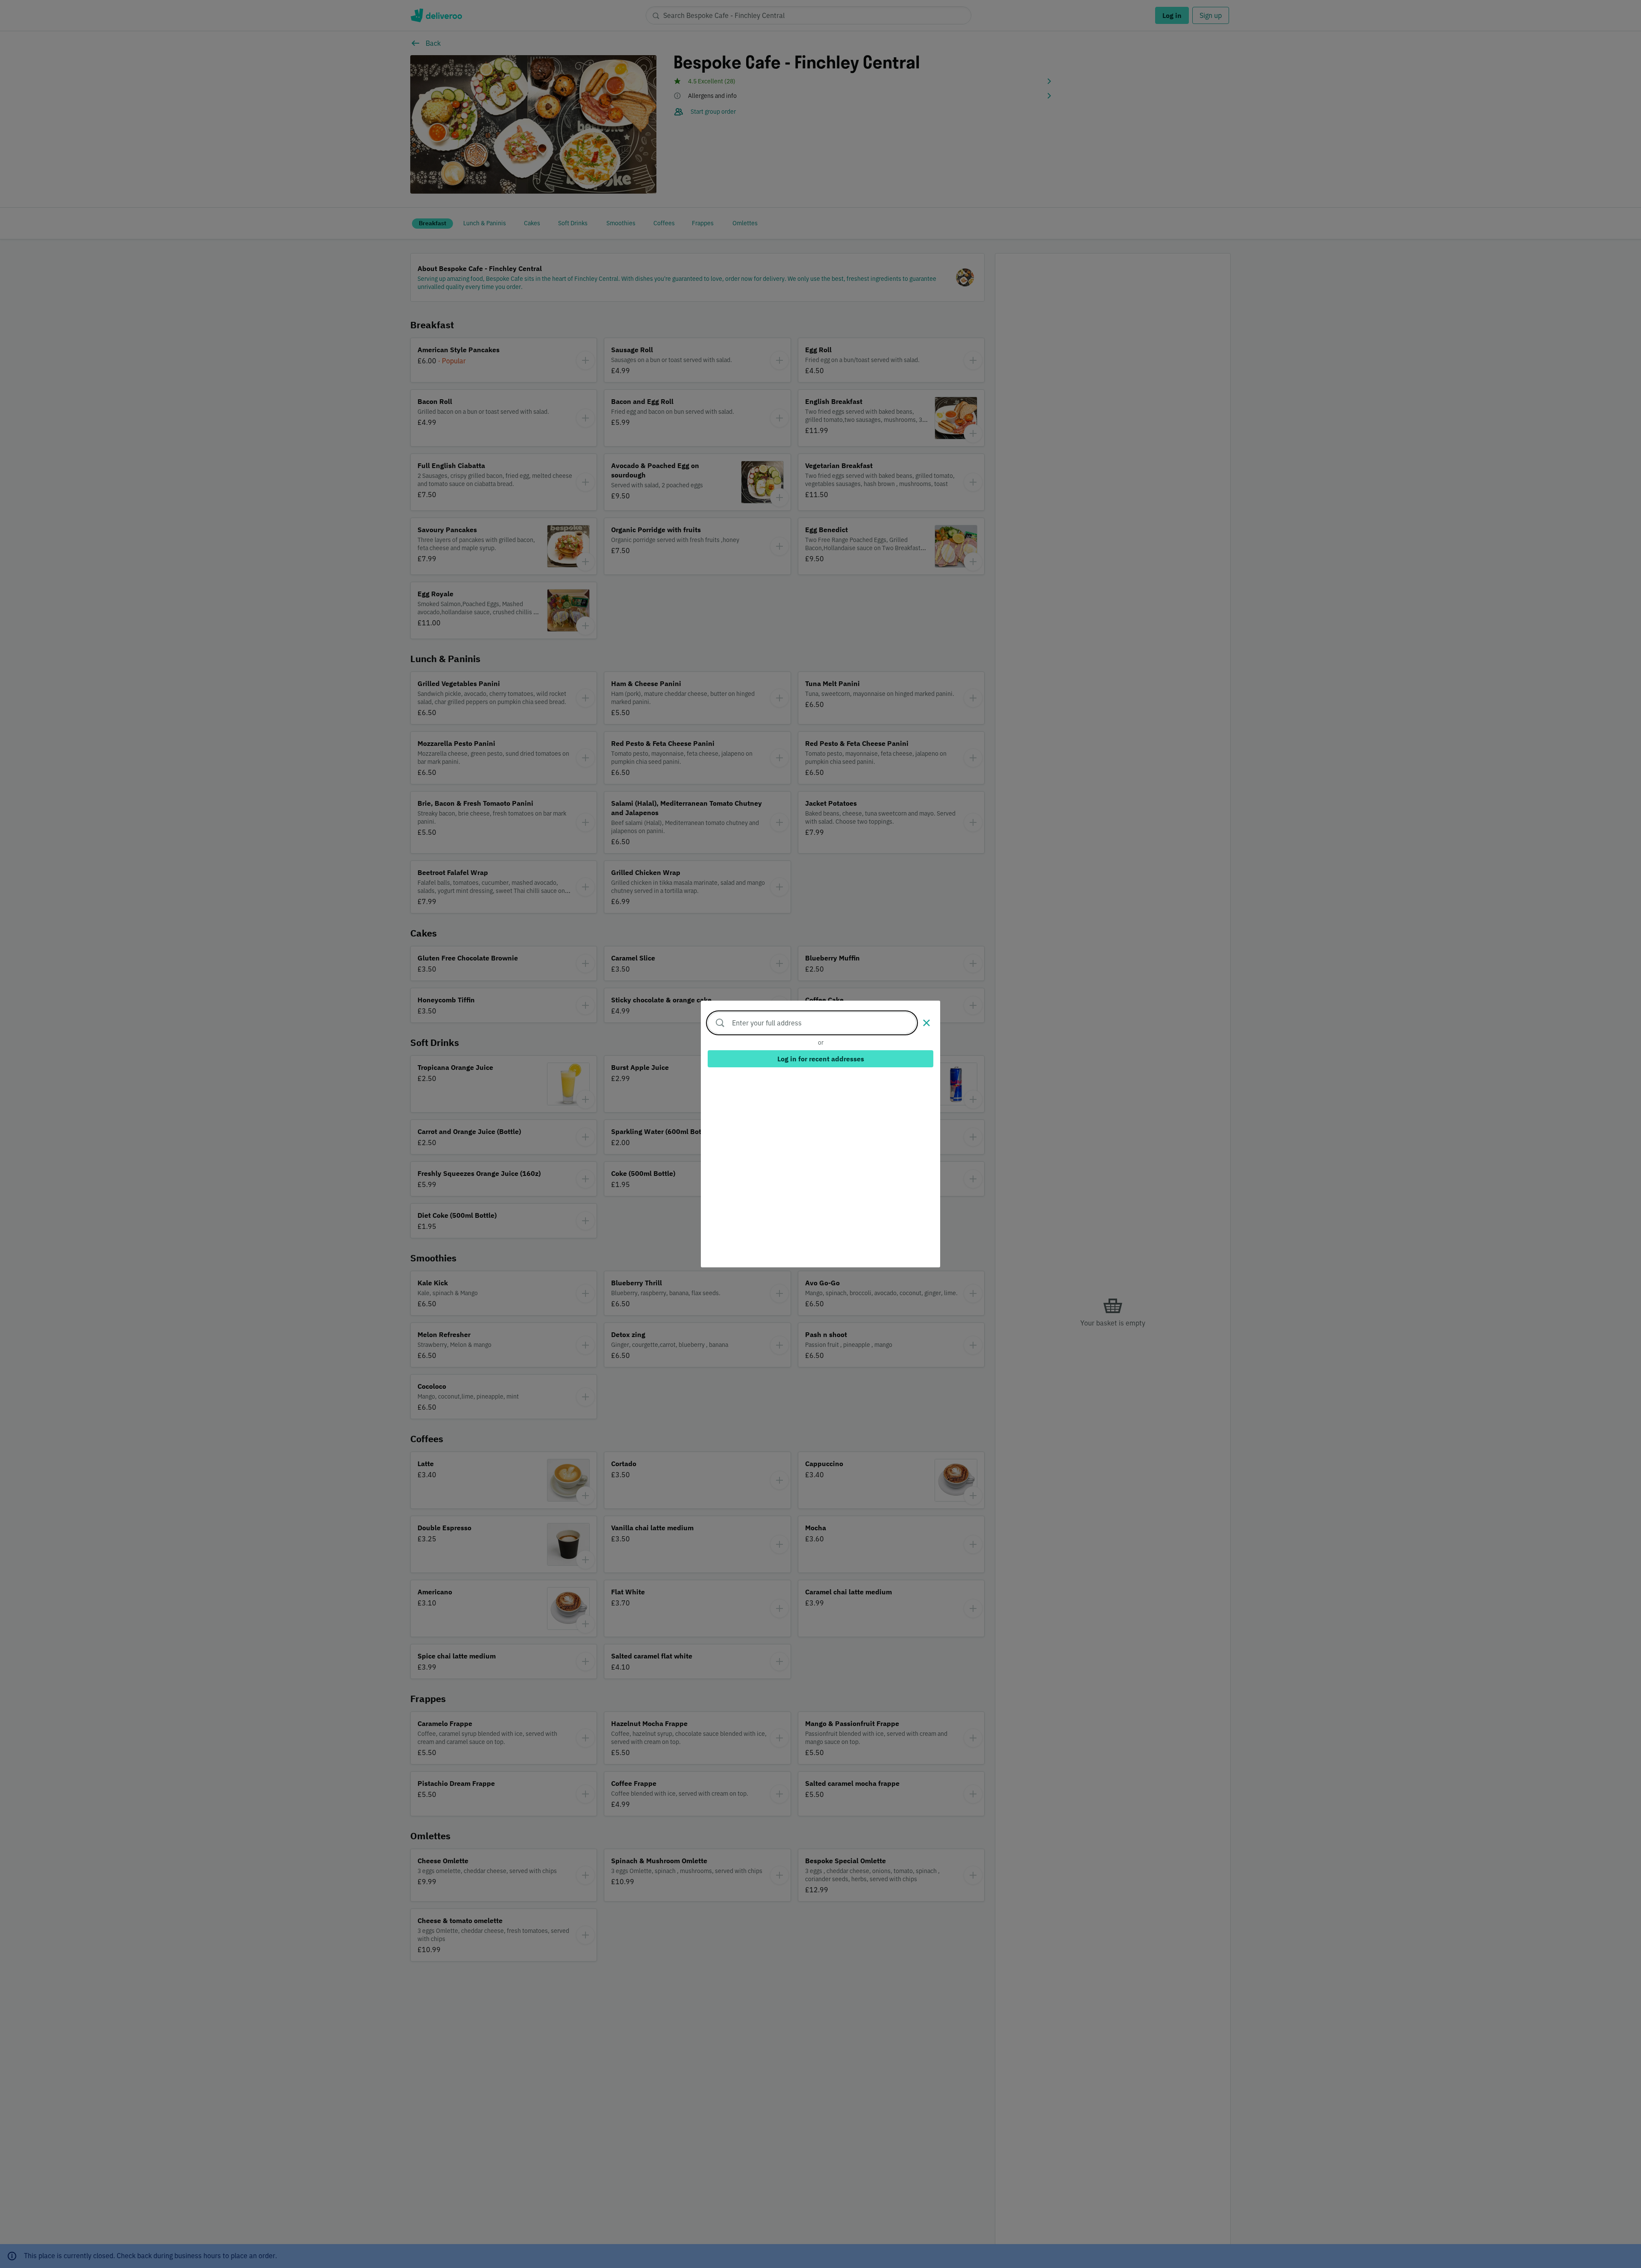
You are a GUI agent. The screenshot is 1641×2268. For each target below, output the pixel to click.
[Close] (926, 1023)
